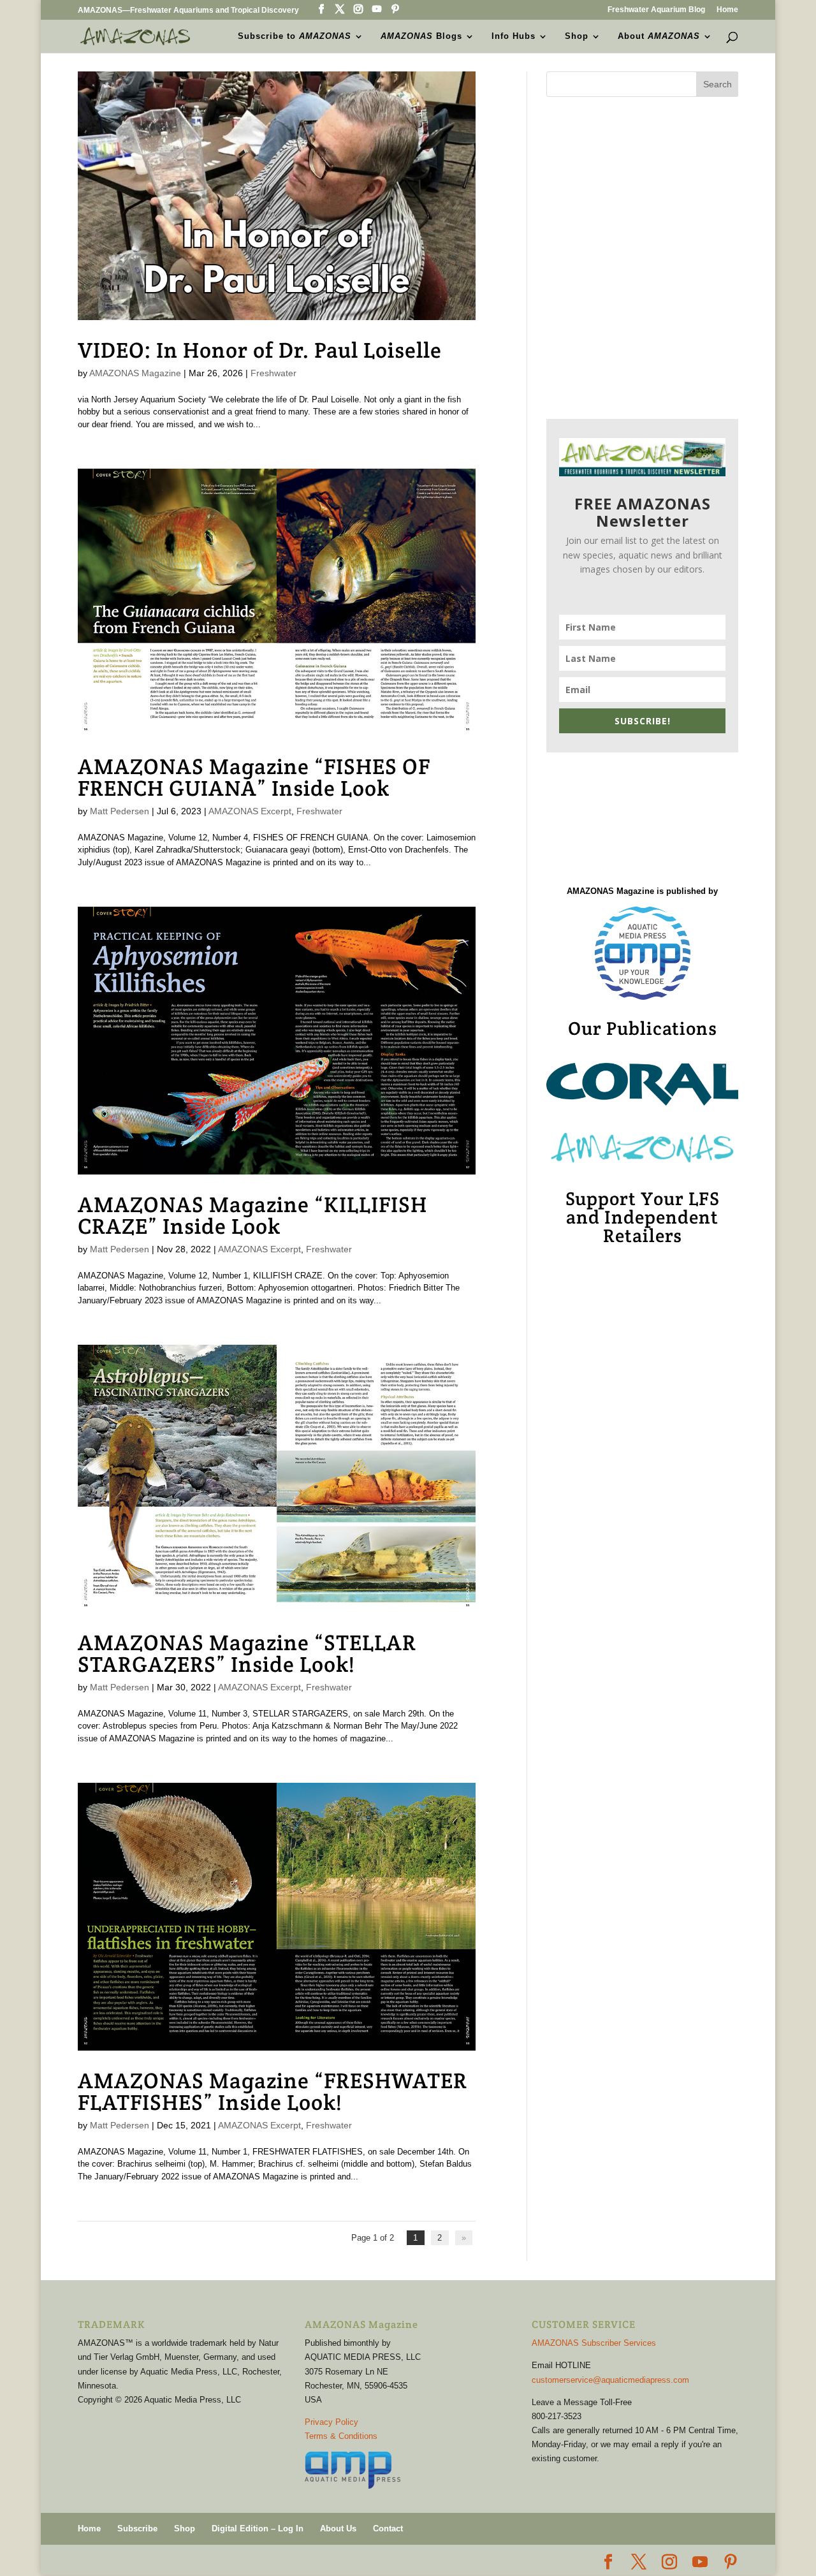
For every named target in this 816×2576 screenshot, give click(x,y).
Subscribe (137, 2528)
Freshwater (273, 373)
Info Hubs (514, 36)
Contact (388, 2528)
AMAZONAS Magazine (135, 373)
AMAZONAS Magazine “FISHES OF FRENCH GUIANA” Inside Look (254, 777)
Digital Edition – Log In (258, 2528)
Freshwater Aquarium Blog (656, 10)
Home (727, 10)
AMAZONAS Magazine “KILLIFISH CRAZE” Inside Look (252, 1215)
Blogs (421, 36)
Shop (577, 36)
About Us (338, 2528)
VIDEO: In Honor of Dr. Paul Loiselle (260, 350)
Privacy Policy (331, 2422)
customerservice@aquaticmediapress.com (610, 2380)
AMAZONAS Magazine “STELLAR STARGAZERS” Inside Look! (247, 1653)
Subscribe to (295, 36)
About (659, 36)
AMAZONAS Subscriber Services (594, 2343)
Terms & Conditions (341, 2436)
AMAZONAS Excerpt (250, 811)
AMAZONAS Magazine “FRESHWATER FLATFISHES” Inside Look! (273, 2091)
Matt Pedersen (120, 811)
